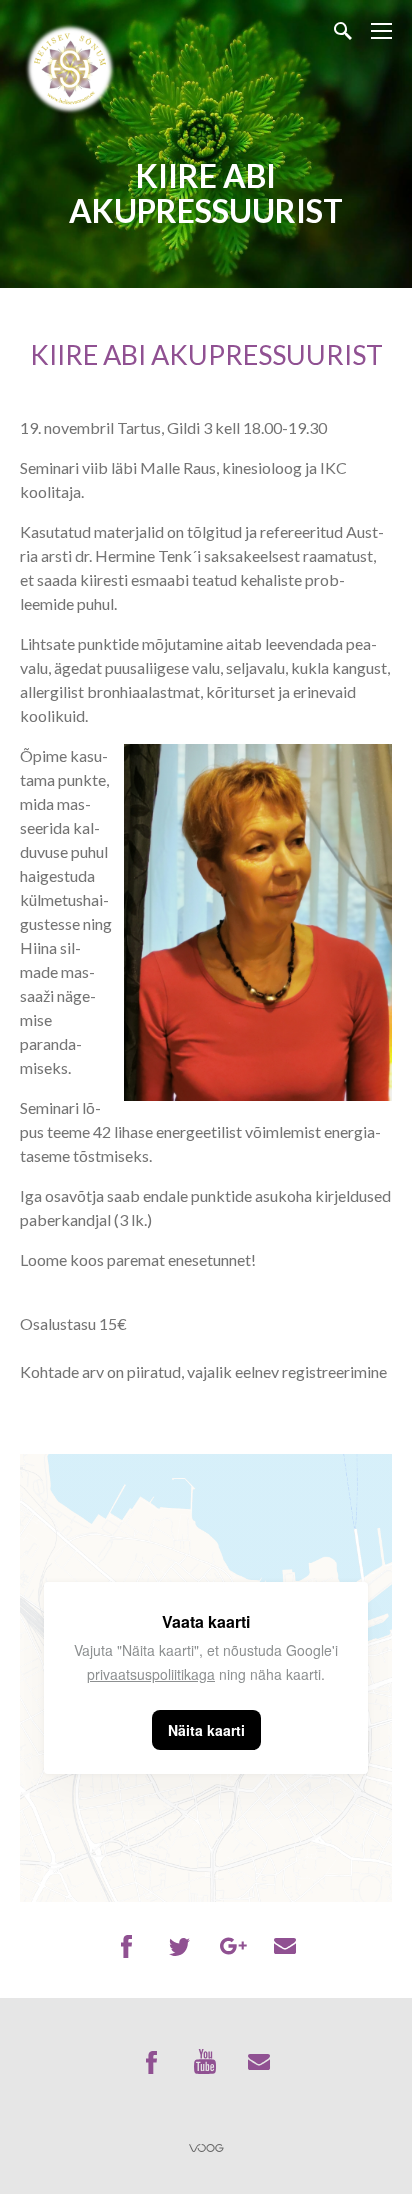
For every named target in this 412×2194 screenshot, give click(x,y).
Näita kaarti (206, 1730)
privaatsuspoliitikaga (151, 1674)
